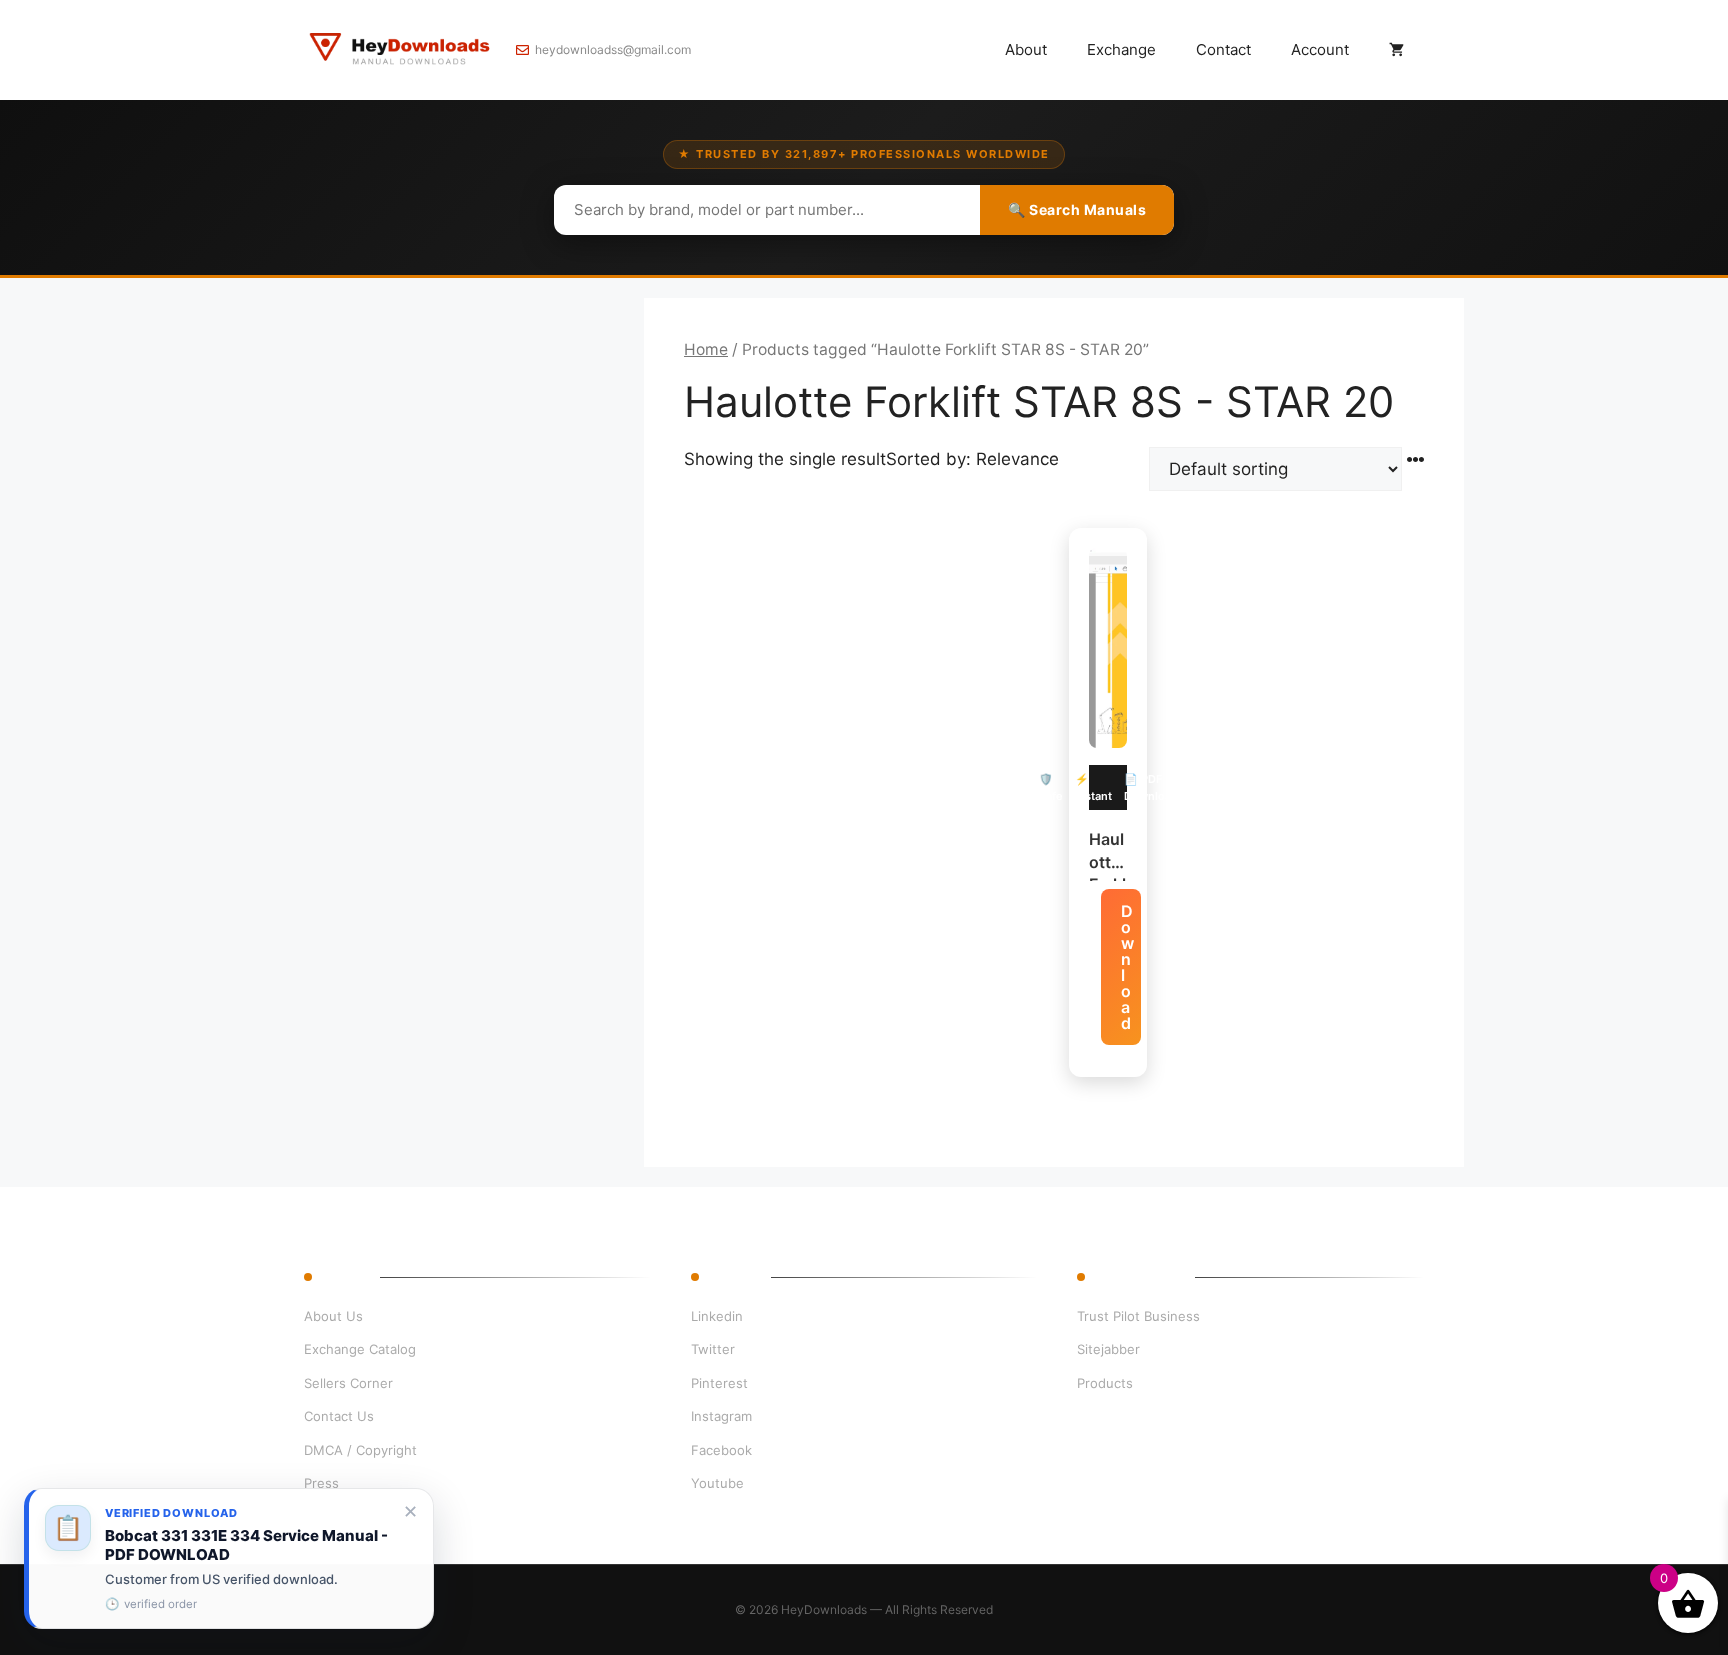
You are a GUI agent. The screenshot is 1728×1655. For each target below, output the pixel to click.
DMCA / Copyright (360, 1450)
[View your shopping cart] (1396, 50)
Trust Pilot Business (1138, 1316)
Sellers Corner (348, 1383)
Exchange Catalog (360, 1349)
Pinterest (719, 1383)
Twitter (713, 1349)
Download (1127, 967)
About (1026, 49)
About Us (333, 1316)
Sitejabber (1108, 1349)
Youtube (717, 1483)
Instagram (721, 1416)
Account (1320, 49)
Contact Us (339, 1416)
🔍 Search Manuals (1077, 209)
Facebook (721, 1450)
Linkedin (717, 1316)
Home (706, 349)
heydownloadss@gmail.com (613, 49)
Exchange (1121, 49)
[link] (229, 1558)
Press (321, 1483)
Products (1105, 1383)
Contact (1223, 49)
